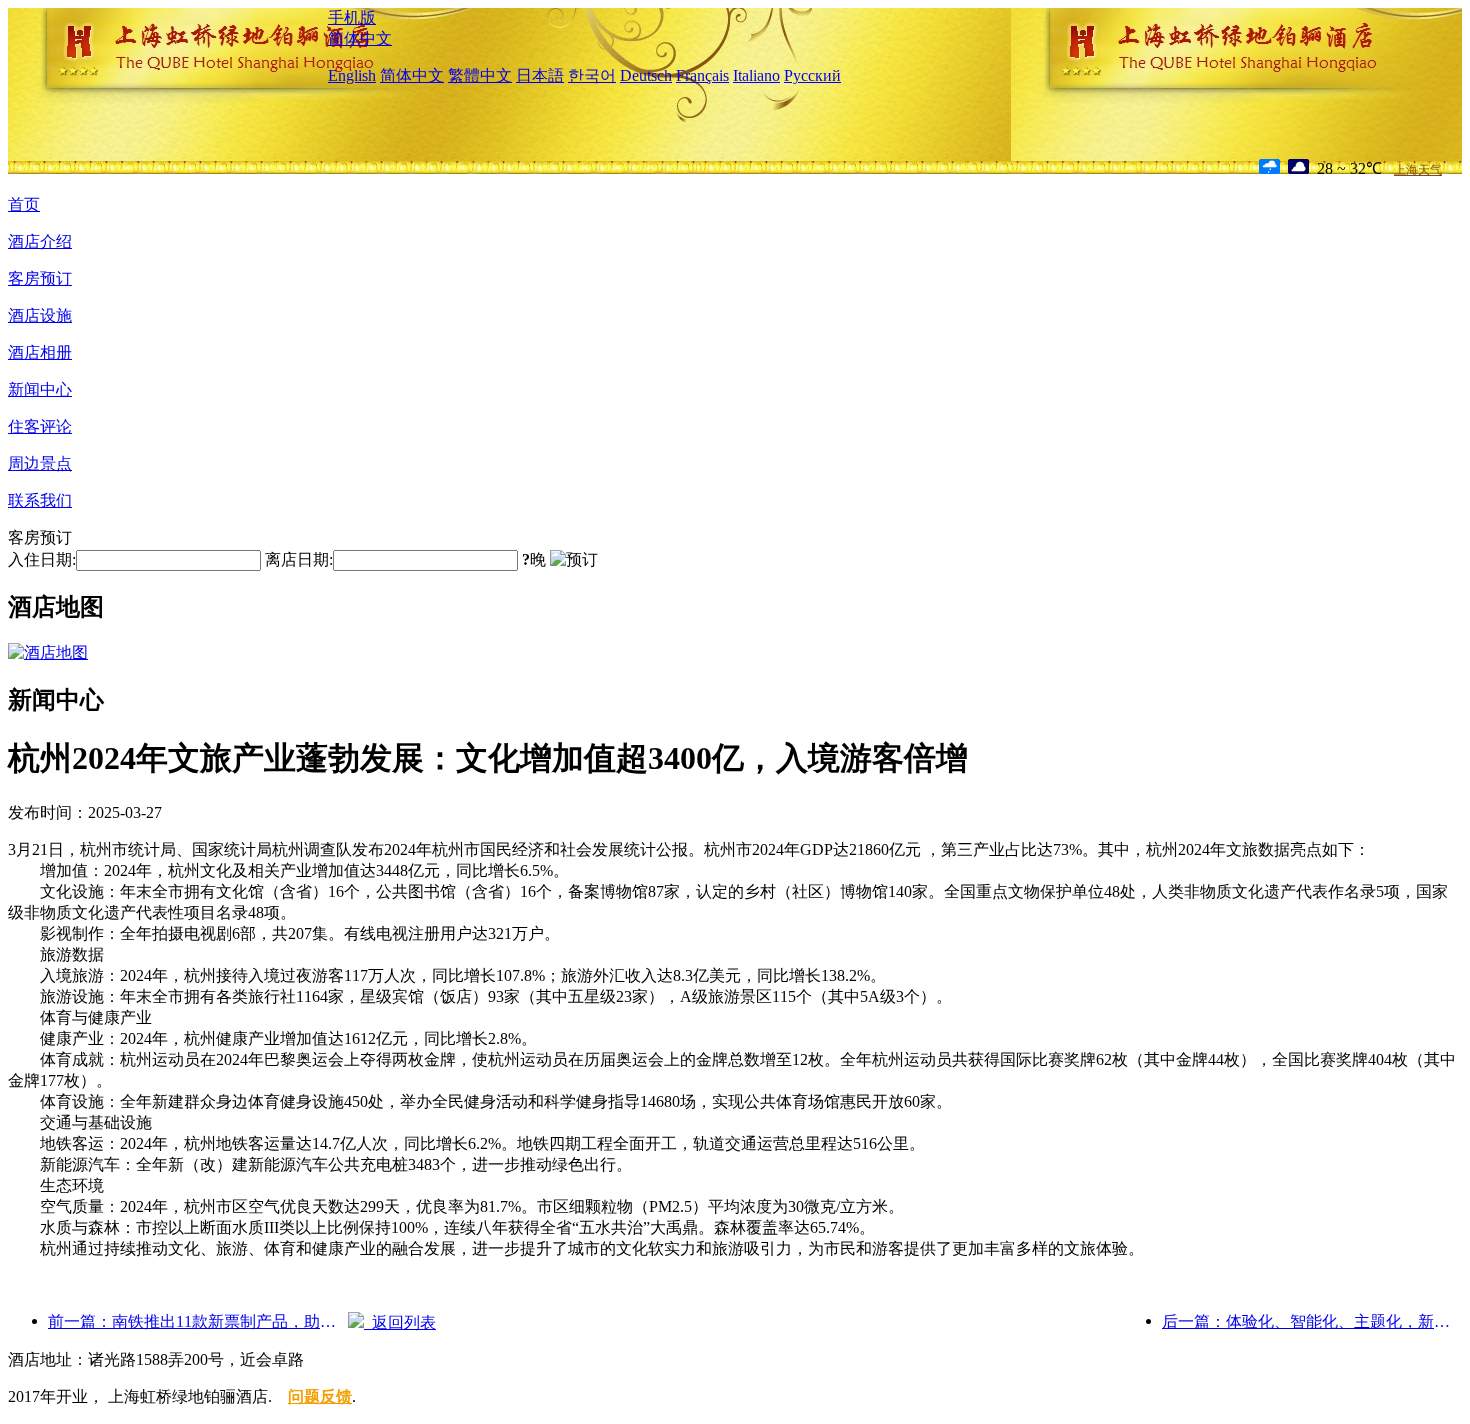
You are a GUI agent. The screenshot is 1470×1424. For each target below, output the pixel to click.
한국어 (592, 75)
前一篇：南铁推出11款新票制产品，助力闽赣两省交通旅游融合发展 (198, 1321)
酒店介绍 (40, 241)
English (352, 75)
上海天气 (1418, 170)
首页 (24, 204)
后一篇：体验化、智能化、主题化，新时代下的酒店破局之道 (1312, 1321)
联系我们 (40, 500)
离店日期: (299, 559)
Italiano (756, 75)
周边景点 (40, 463)
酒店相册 (40, 352)
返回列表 (400, 1322)
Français (702, 75)
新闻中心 (40, 389)
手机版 (352, 17)
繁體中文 (480, 75)
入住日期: (42, 559)
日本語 (540, 75)
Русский (812, 75)
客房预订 (40, 278)
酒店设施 (40, 315)
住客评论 (40, 426)
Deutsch (646, 75)
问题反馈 (320, 1396)
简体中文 (360, 38)
